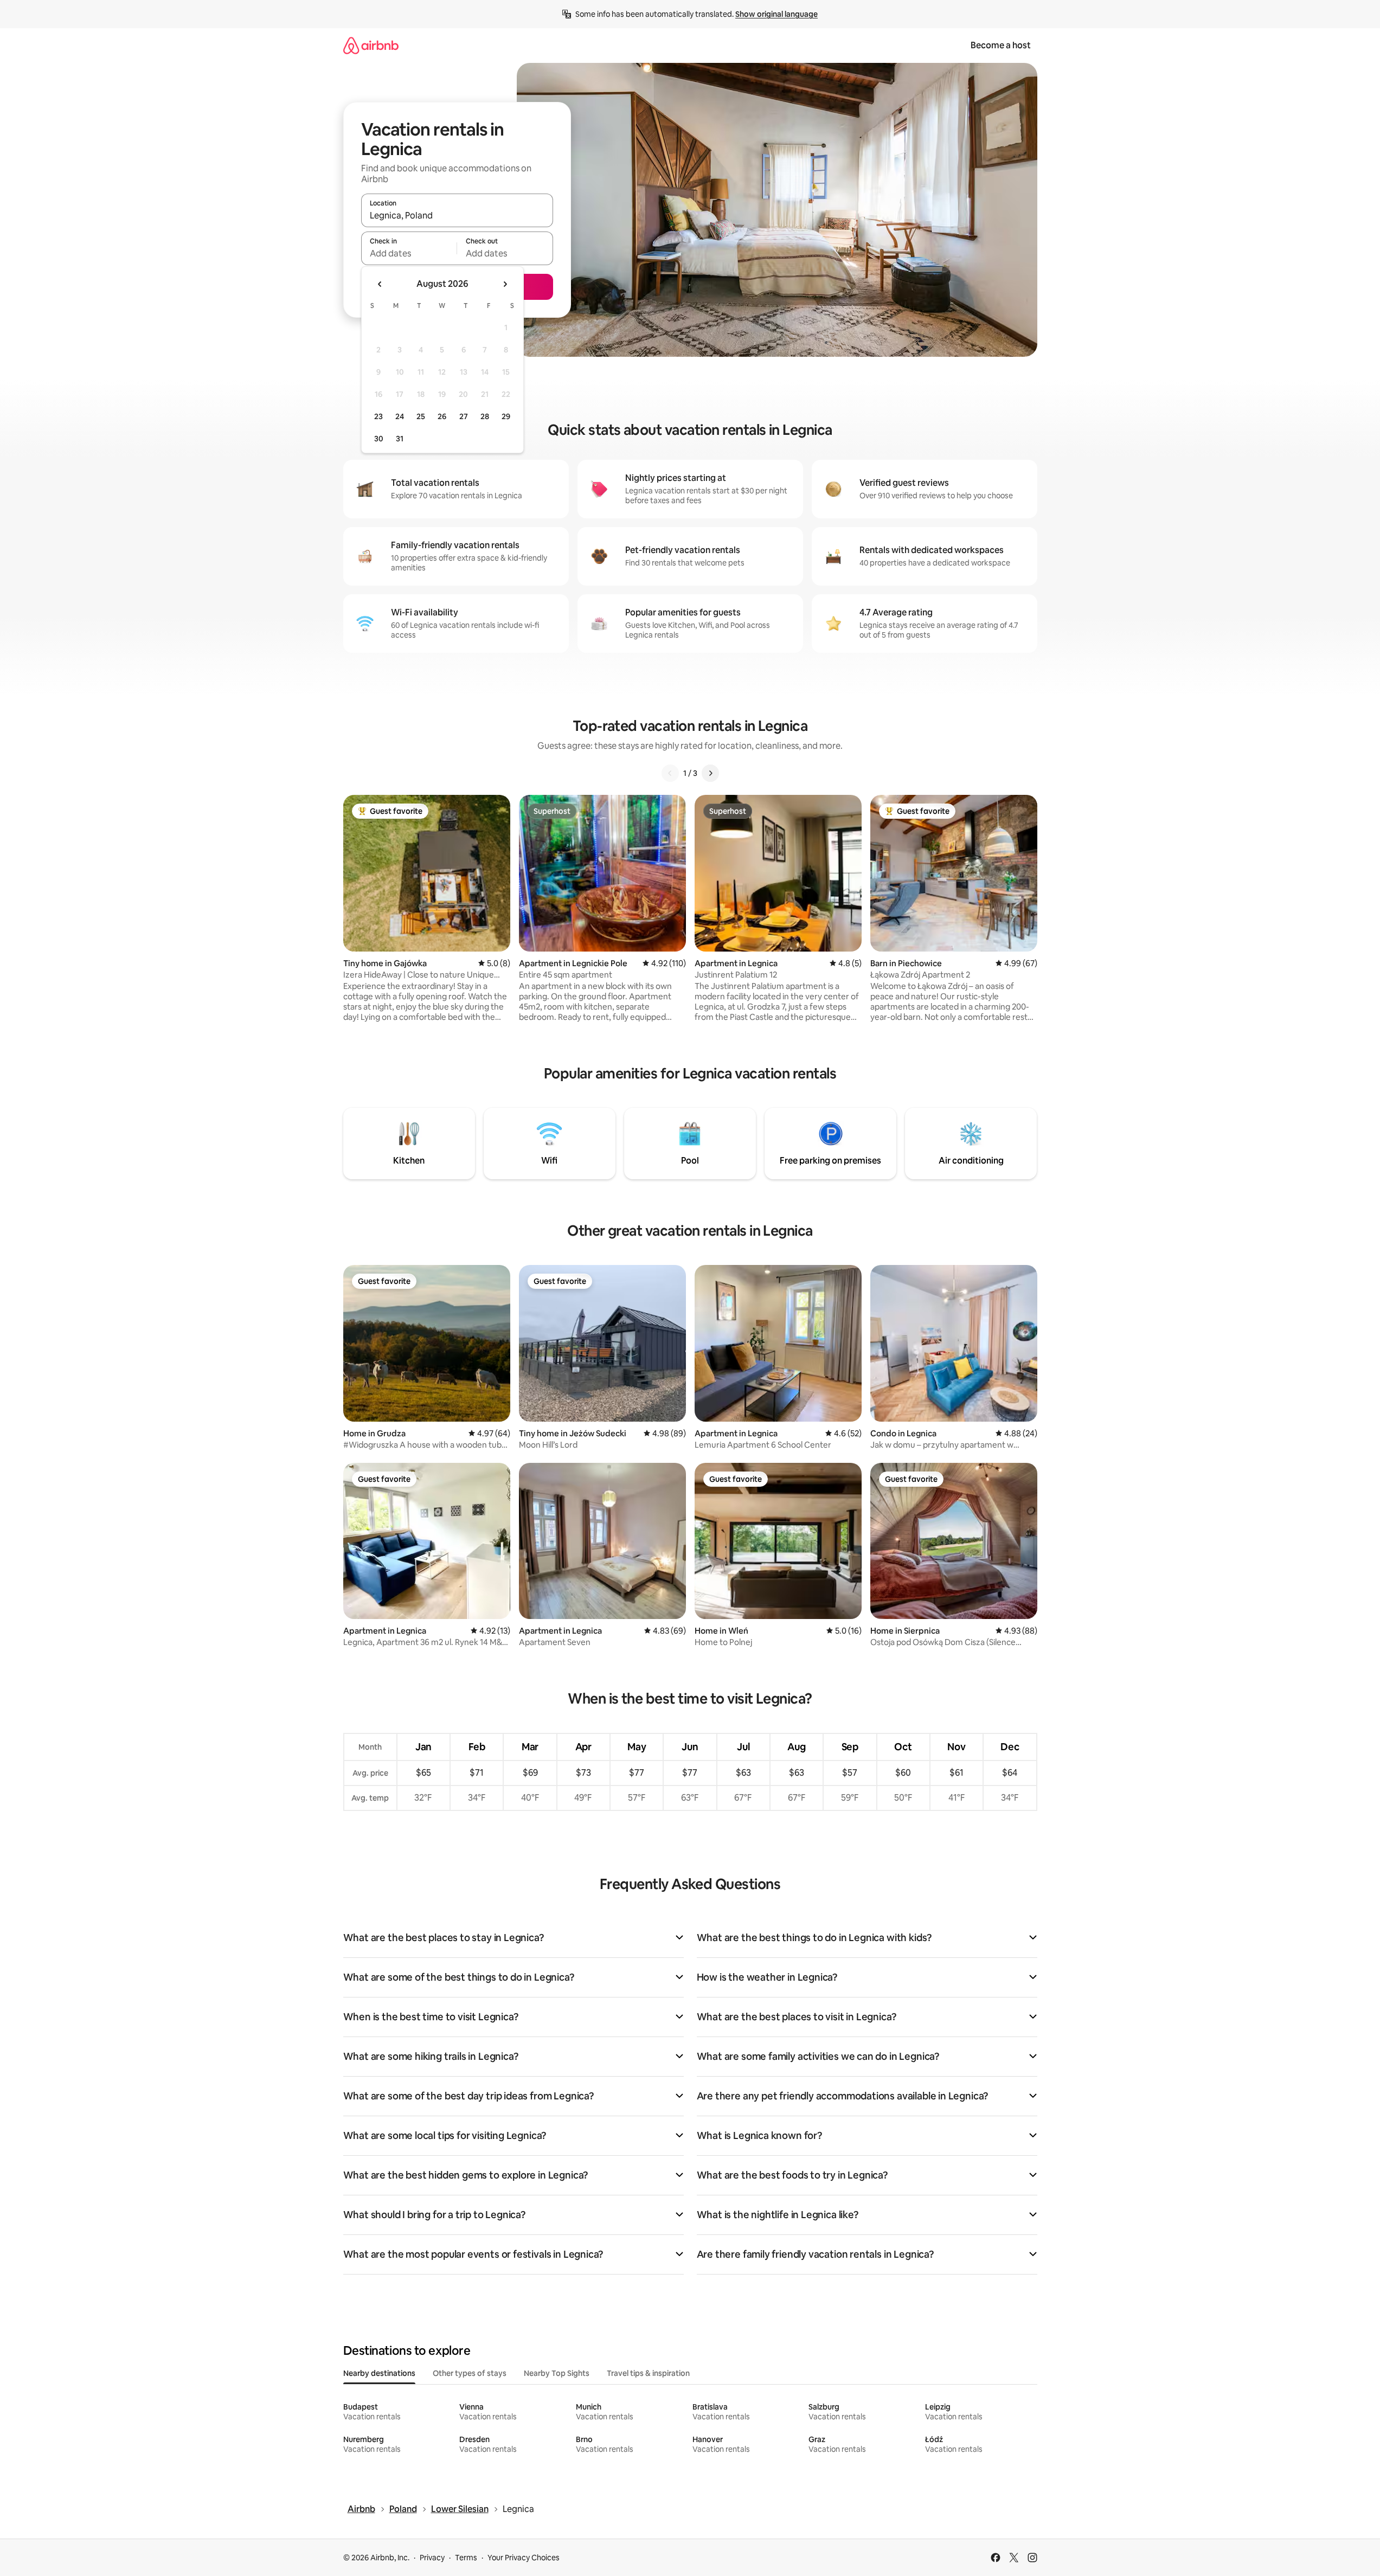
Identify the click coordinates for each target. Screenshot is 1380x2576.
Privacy (432, 2558)
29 (506, 416)
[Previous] (670, 773)
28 (485, 416)
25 (421, 416)
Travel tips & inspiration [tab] (648, 2373)
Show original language (776, 14)
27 (464, 416)
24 (400, 416)
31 (400, 439)
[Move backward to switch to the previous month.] (380, 284)
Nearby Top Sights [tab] (557, 2373)
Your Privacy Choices (524, 2558)
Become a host (1001, 45)
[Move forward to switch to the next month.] (505, 284)
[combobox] (457, 215)
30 (379, 439)
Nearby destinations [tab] (379, 2373)
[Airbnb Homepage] (371, 45)
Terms (466, 2558)
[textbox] (409, 253)
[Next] (710, 773)
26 (442, 416)
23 (378, 416)
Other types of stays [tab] (470, 2373)
